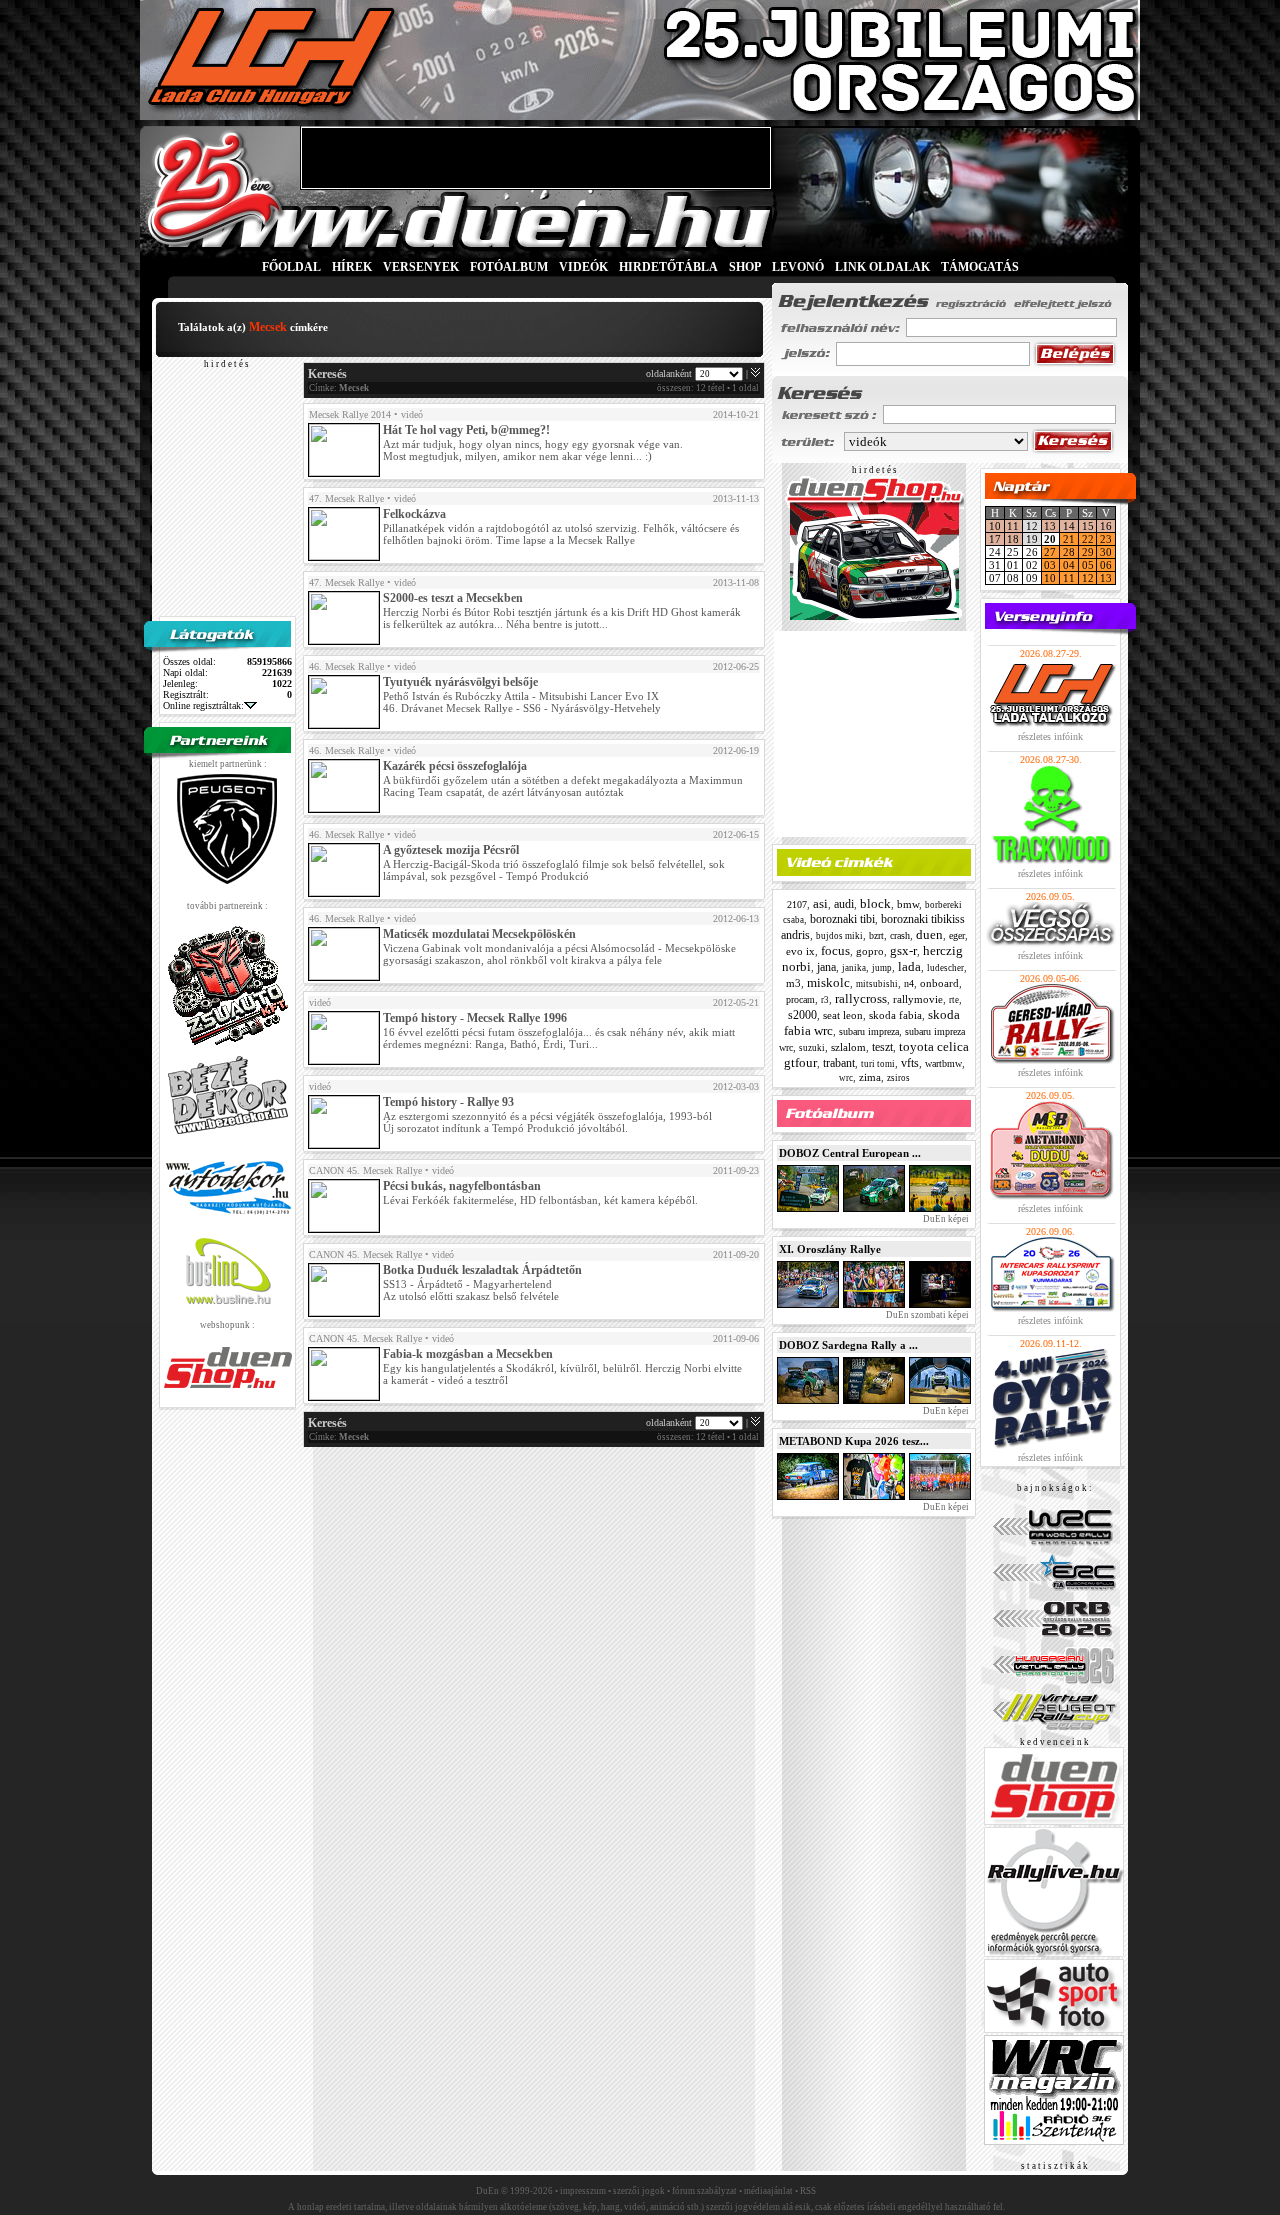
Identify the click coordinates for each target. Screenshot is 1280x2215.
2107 (797, 904)
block (875, 903)
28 (1069, 552)
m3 (793, 983)
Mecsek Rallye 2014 (350, 414)
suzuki (812, 1048)
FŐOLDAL (291, 267)
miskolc (828, 982)
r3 (825, 1000)
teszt (882, 1047)
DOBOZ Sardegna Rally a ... (848, 1345)
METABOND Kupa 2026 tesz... (854, 1441)
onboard (939, 983)
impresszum (583, 2191)
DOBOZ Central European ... (850, 1153)
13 (1050, 526)
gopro (870, 951)
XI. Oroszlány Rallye (830, 1249)
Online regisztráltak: (203, 705)
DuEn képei (945, 1219)
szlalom (848, 1047)
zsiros (898, 1078)
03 (1050, 565)
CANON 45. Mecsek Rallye (365, 1170)
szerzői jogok (639, 2191)
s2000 (802, 1015)
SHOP (745, 267)
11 (1013, 526)
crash (900, 935)
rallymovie (918, 999)
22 (1088, 539)
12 (1088, 578)
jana (826, 967)
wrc (846, 1078)
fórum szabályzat (704, 2191)
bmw (908, 904)
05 (1088, 565)
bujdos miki (839, 936)
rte (954, 1000)
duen (929, 934)
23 (1106, 539)
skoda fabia (895, 1015)
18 (1013, 539)
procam (800, 999)
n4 (909, 983)
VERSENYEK (421, 267)
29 (1088, 552)
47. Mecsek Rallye (346, 498)
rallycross (861, 998)
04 (1069, 565)
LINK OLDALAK (882, 267)
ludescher (945, 968)
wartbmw (943, 1063)
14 (1069, 526)
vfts (910, 1063)
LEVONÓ (799, 267)
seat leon (843, 1015)
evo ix (800, 951)
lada (909, 966)
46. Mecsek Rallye (346, 666)
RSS (808, 2191)
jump (882, 968)
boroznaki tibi (842, 919)
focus (835, 950)
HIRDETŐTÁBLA (668, 267)
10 (995, 526)
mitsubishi (877, 984)
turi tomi (878, 1064)
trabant (839, 1063)
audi (844, 904)
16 (1106, 526)
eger (957, 935)
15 (1088, 526)
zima (870, 1077)
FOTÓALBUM (509, 267)
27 (1050, 552)
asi (820, 903)
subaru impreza (869, 1031)
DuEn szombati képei (926, 1315)
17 (995, 539)
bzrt (876, 935)
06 (1106, 565)
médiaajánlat (768, 2191)
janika (854, 968)
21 (1069, 539)
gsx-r (903, 950)
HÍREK (352, 267)
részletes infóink (1050, 736)
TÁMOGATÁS (980, 267)
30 (1106, 552)
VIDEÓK (583, 267)
